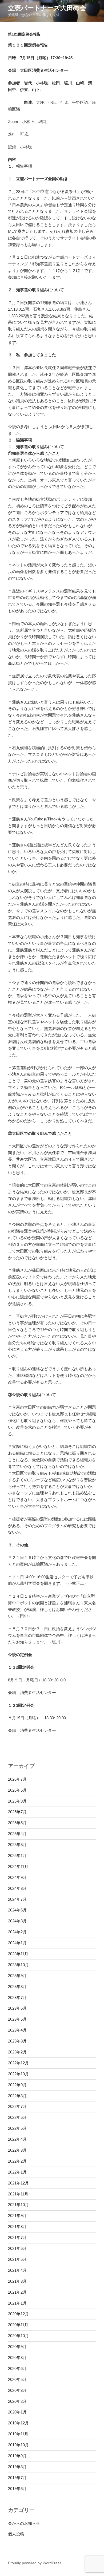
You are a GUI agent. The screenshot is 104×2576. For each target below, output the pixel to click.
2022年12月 (18, 2063)
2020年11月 (18, 2325)
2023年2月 (17, 2052)
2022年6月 (17, 2117)
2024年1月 (17, 1943)
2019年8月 (17, 2467)
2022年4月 (17, 2139)
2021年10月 (18, 2205)
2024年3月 (17, 1921)
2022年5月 (17, 2128)
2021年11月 (18, 2194)
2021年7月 (17, 2237)
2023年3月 (17, 2041)
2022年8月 (17, 2096)
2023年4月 (17, 2030)
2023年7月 (17, 1998)
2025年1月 (17, 1856)
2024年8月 (17, 1888)
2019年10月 (18, 2445)
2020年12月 (18, 2314)
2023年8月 (17, 1987)
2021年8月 (17, 2227)
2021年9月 (17, 2216)
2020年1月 (17, 2412)
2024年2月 (17, 1932)
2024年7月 (17, 1899)
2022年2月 (17, 2161)
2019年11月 (18, 2434)
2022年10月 (18, 2074)
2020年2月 (17, 2401)
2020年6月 (17, 2368)
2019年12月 (18, 2423)
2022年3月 (17, 2150)
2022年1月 (17, 2172)
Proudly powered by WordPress (35, 2563)
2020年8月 (17, 2358)
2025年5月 (17, 1823)
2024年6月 (17, 1910)
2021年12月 (18, 2183)
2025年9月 (17, 1801)
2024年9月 (17, 1877)
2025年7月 (17, 1812)
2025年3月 (17, 1845)
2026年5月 (17, 1790)
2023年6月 (17, 2008)
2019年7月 (17, 2478)
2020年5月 (17, 2379)
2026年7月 (17, 1779)
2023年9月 (17, 1976)
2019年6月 (17, 2489)
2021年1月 (17, 2303)
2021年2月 (17, 2292)
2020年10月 (18, 2336)
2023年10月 (18, 1965)
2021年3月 (17, 2281)
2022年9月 (17, 2085)
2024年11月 (18, 1866)
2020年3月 (17, 2390)
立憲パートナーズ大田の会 (47, 8)
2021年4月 (17, 2270)
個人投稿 (16, 2534)
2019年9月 (17, 2456)
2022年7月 (17, 2106)
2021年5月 (17, 2259)
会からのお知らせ (24, 2523)
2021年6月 (17, 2248)
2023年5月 (17, 2019)
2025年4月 (17, 1834)
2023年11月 (18, 1954)
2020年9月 (17, 2347)
